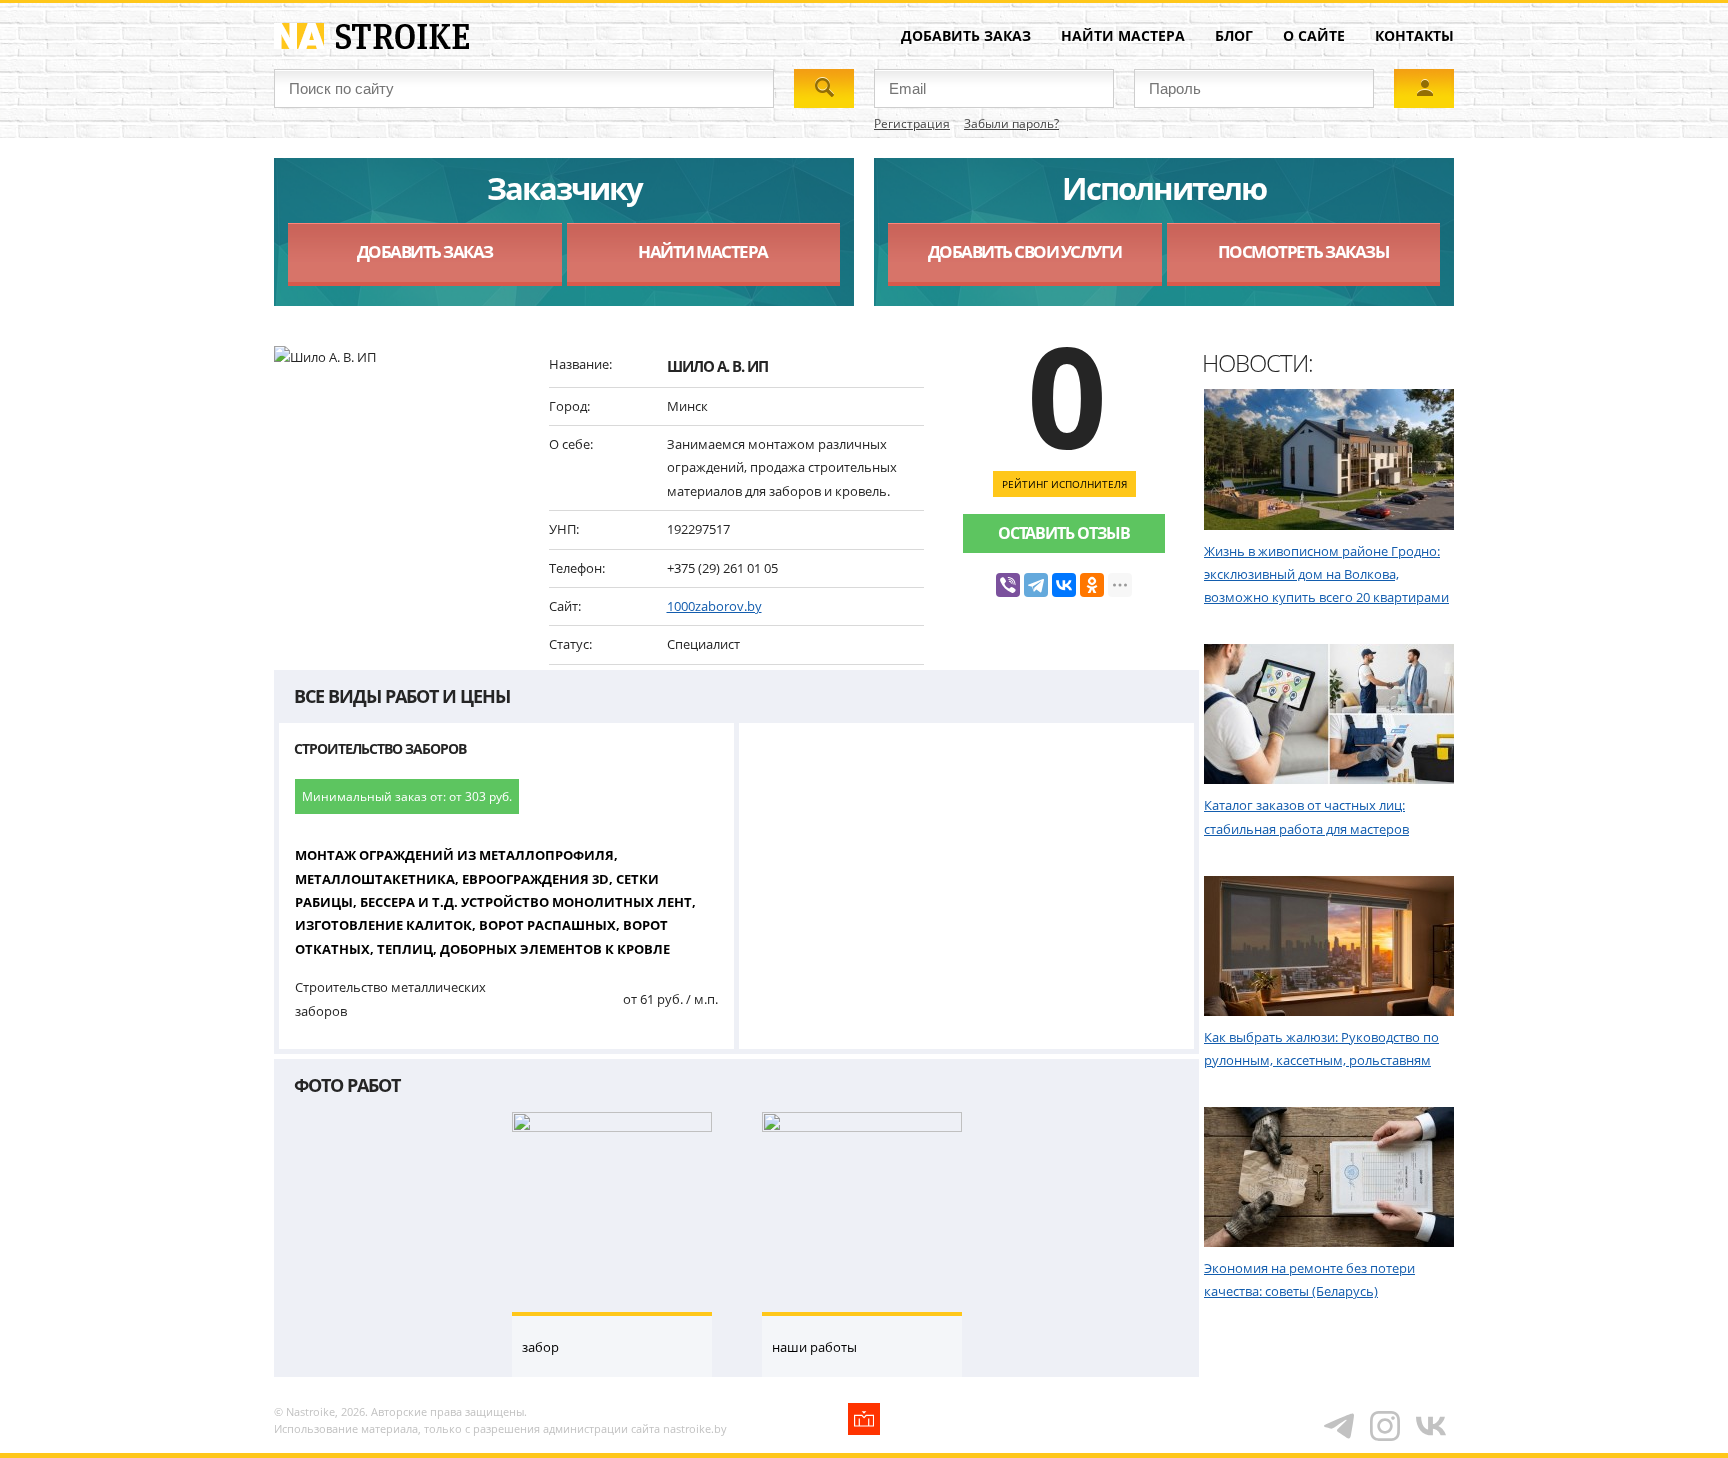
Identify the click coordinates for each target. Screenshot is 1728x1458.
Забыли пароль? (1011, 123)
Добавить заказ (966, 35)
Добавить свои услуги (1025, 251)
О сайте (1314, 35)
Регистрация (912, 123)
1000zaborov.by (714, 606)
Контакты (1414, 35)
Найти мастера (1123, 35)
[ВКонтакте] (1064, 585)
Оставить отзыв (1064, 533)
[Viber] (1008, 585)
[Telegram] (1036, 585)
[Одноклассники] (1092, 585)
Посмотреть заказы (1303, 251)
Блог (1234, 35)
